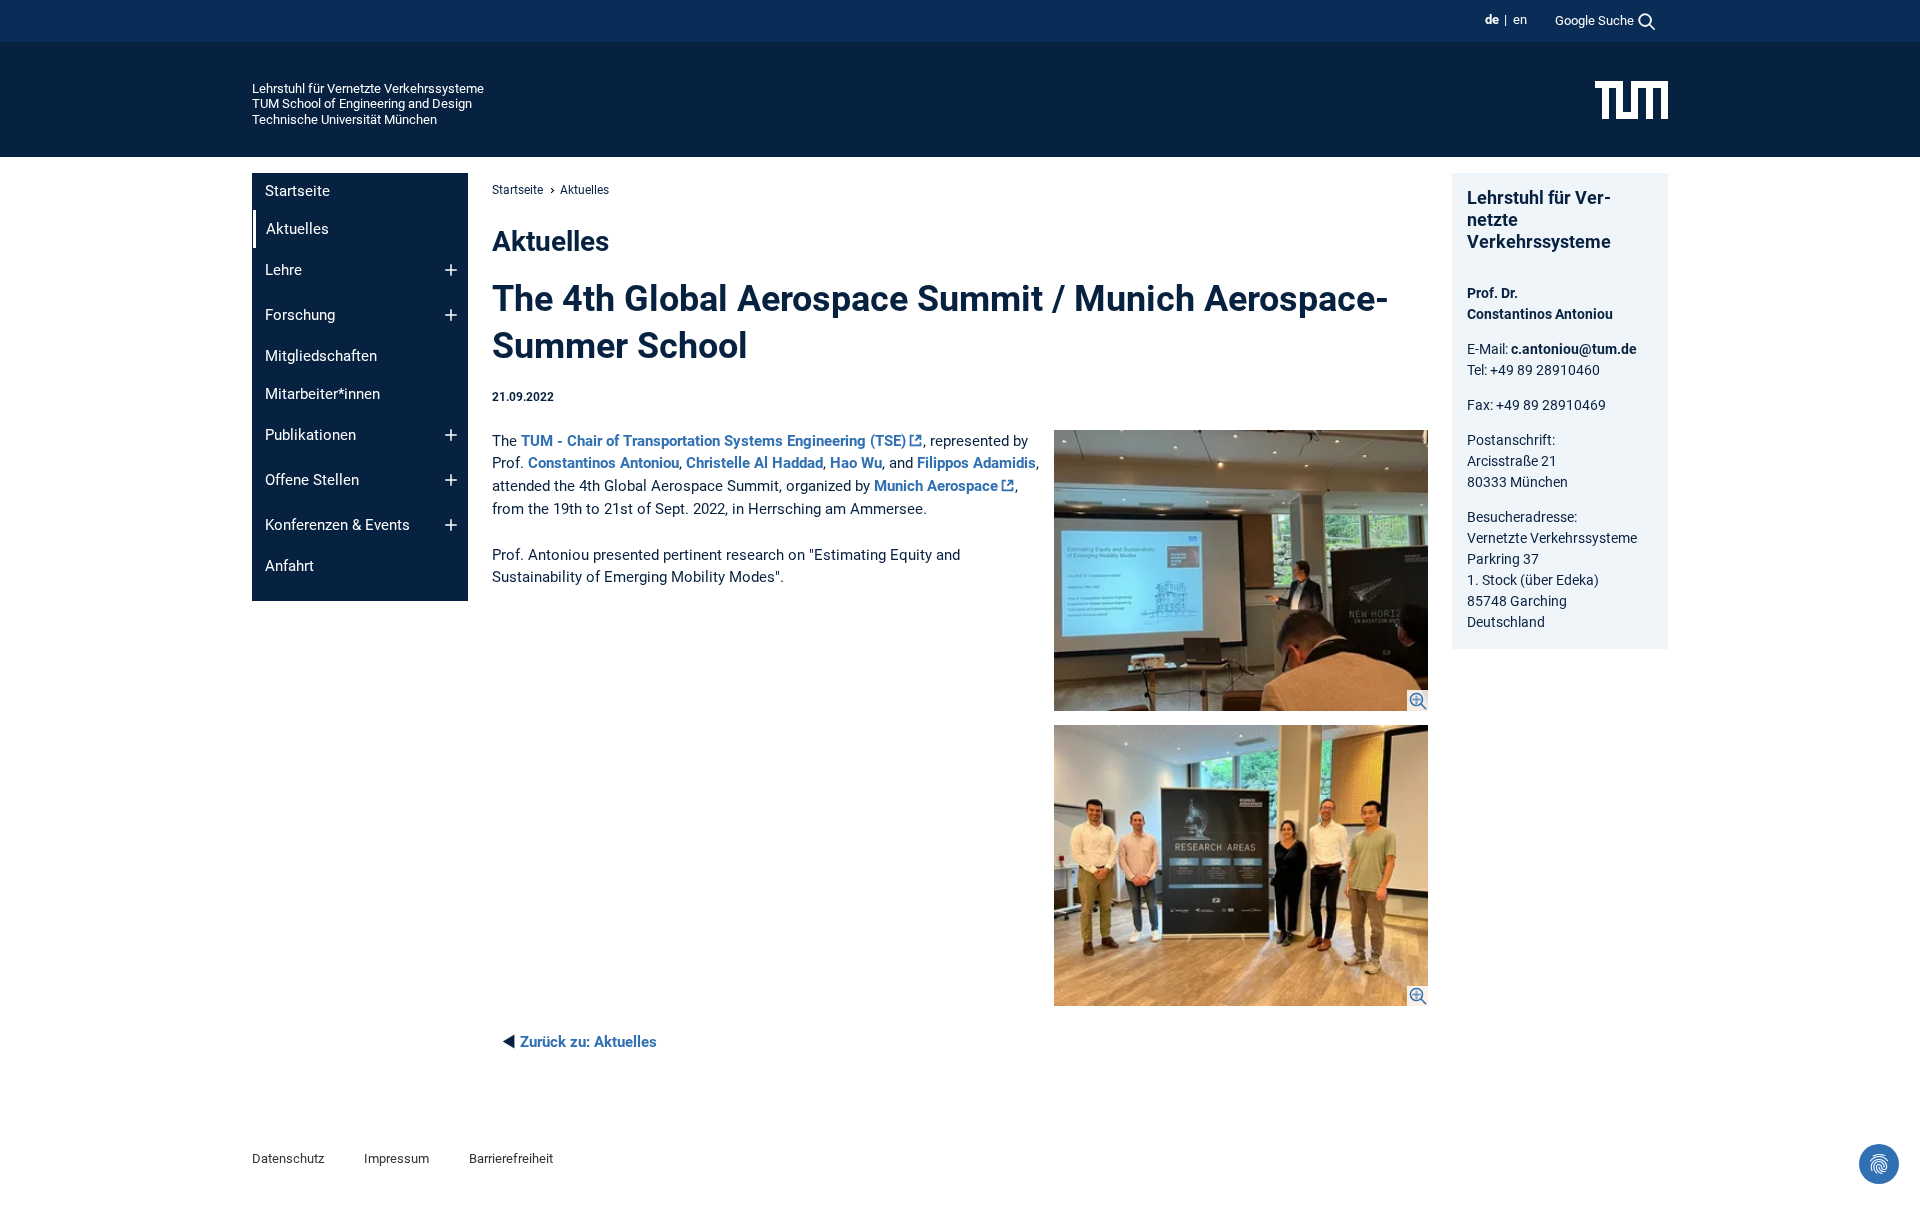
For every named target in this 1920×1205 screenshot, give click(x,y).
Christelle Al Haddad (754, 463)
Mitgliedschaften (321, 356)
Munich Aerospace (936, 486)
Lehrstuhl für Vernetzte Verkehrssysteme (368, 88)
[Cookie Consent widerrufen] (1879, 1164)
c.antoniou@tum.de (1574, 349)
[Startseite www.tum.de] (1631, 99)
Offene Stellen (312, 480)
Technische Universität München (344, 119)
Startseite (297, 191)
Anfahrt (289, 566)
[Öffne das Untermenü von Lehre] (451, 270)
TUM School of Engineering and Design (362, 103)
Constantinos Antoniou (603, 463)
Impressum (396, 1158)
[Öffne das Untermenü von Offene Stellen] (451, 480)
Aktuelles (588, 1042)
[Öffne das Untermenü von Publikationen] (451, 435)
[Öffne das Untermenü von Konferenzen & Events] (451, 525)
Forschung (300, 315)
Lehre (283, 270)
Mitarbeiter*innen (322, 394)
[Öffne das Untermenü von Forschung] (451, 315)
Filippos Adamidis (976, 463)
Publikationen (310, 435)
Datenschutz (288, 1158)
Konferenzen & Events (337, 525)
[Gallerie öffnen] (1241, 570)
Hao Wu (856, 463)
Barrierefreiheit (511, 1158)
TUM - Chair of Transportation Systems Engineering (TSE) (713, 441)
